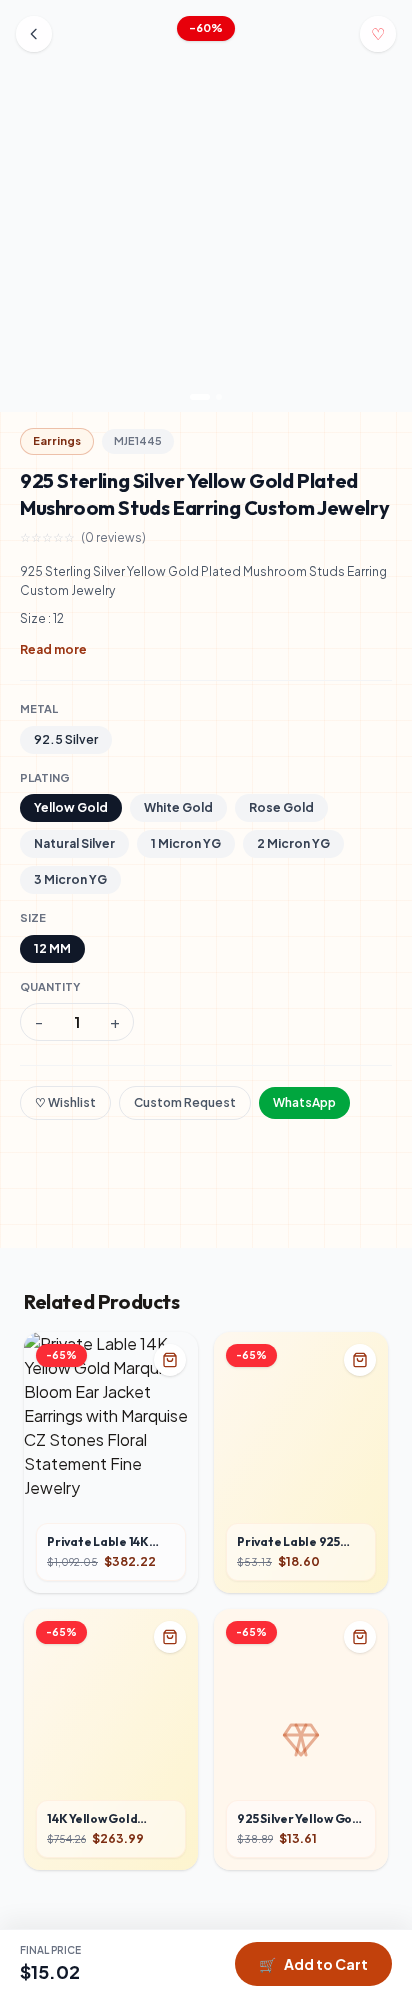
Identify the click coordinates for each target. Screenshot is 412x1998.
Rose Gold (281, 807)
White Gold (178, 807)
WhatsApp (304, 1102)
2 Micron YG (293, 843)
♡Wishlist (65, 1102)
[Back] (34, 34)
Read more (53, 649)
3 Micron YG (70, 879)
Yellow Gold (71, 807)
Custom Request (185, 1102)
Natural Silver (74, 843)
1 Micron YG (186, 843)
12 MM (52, 948)
